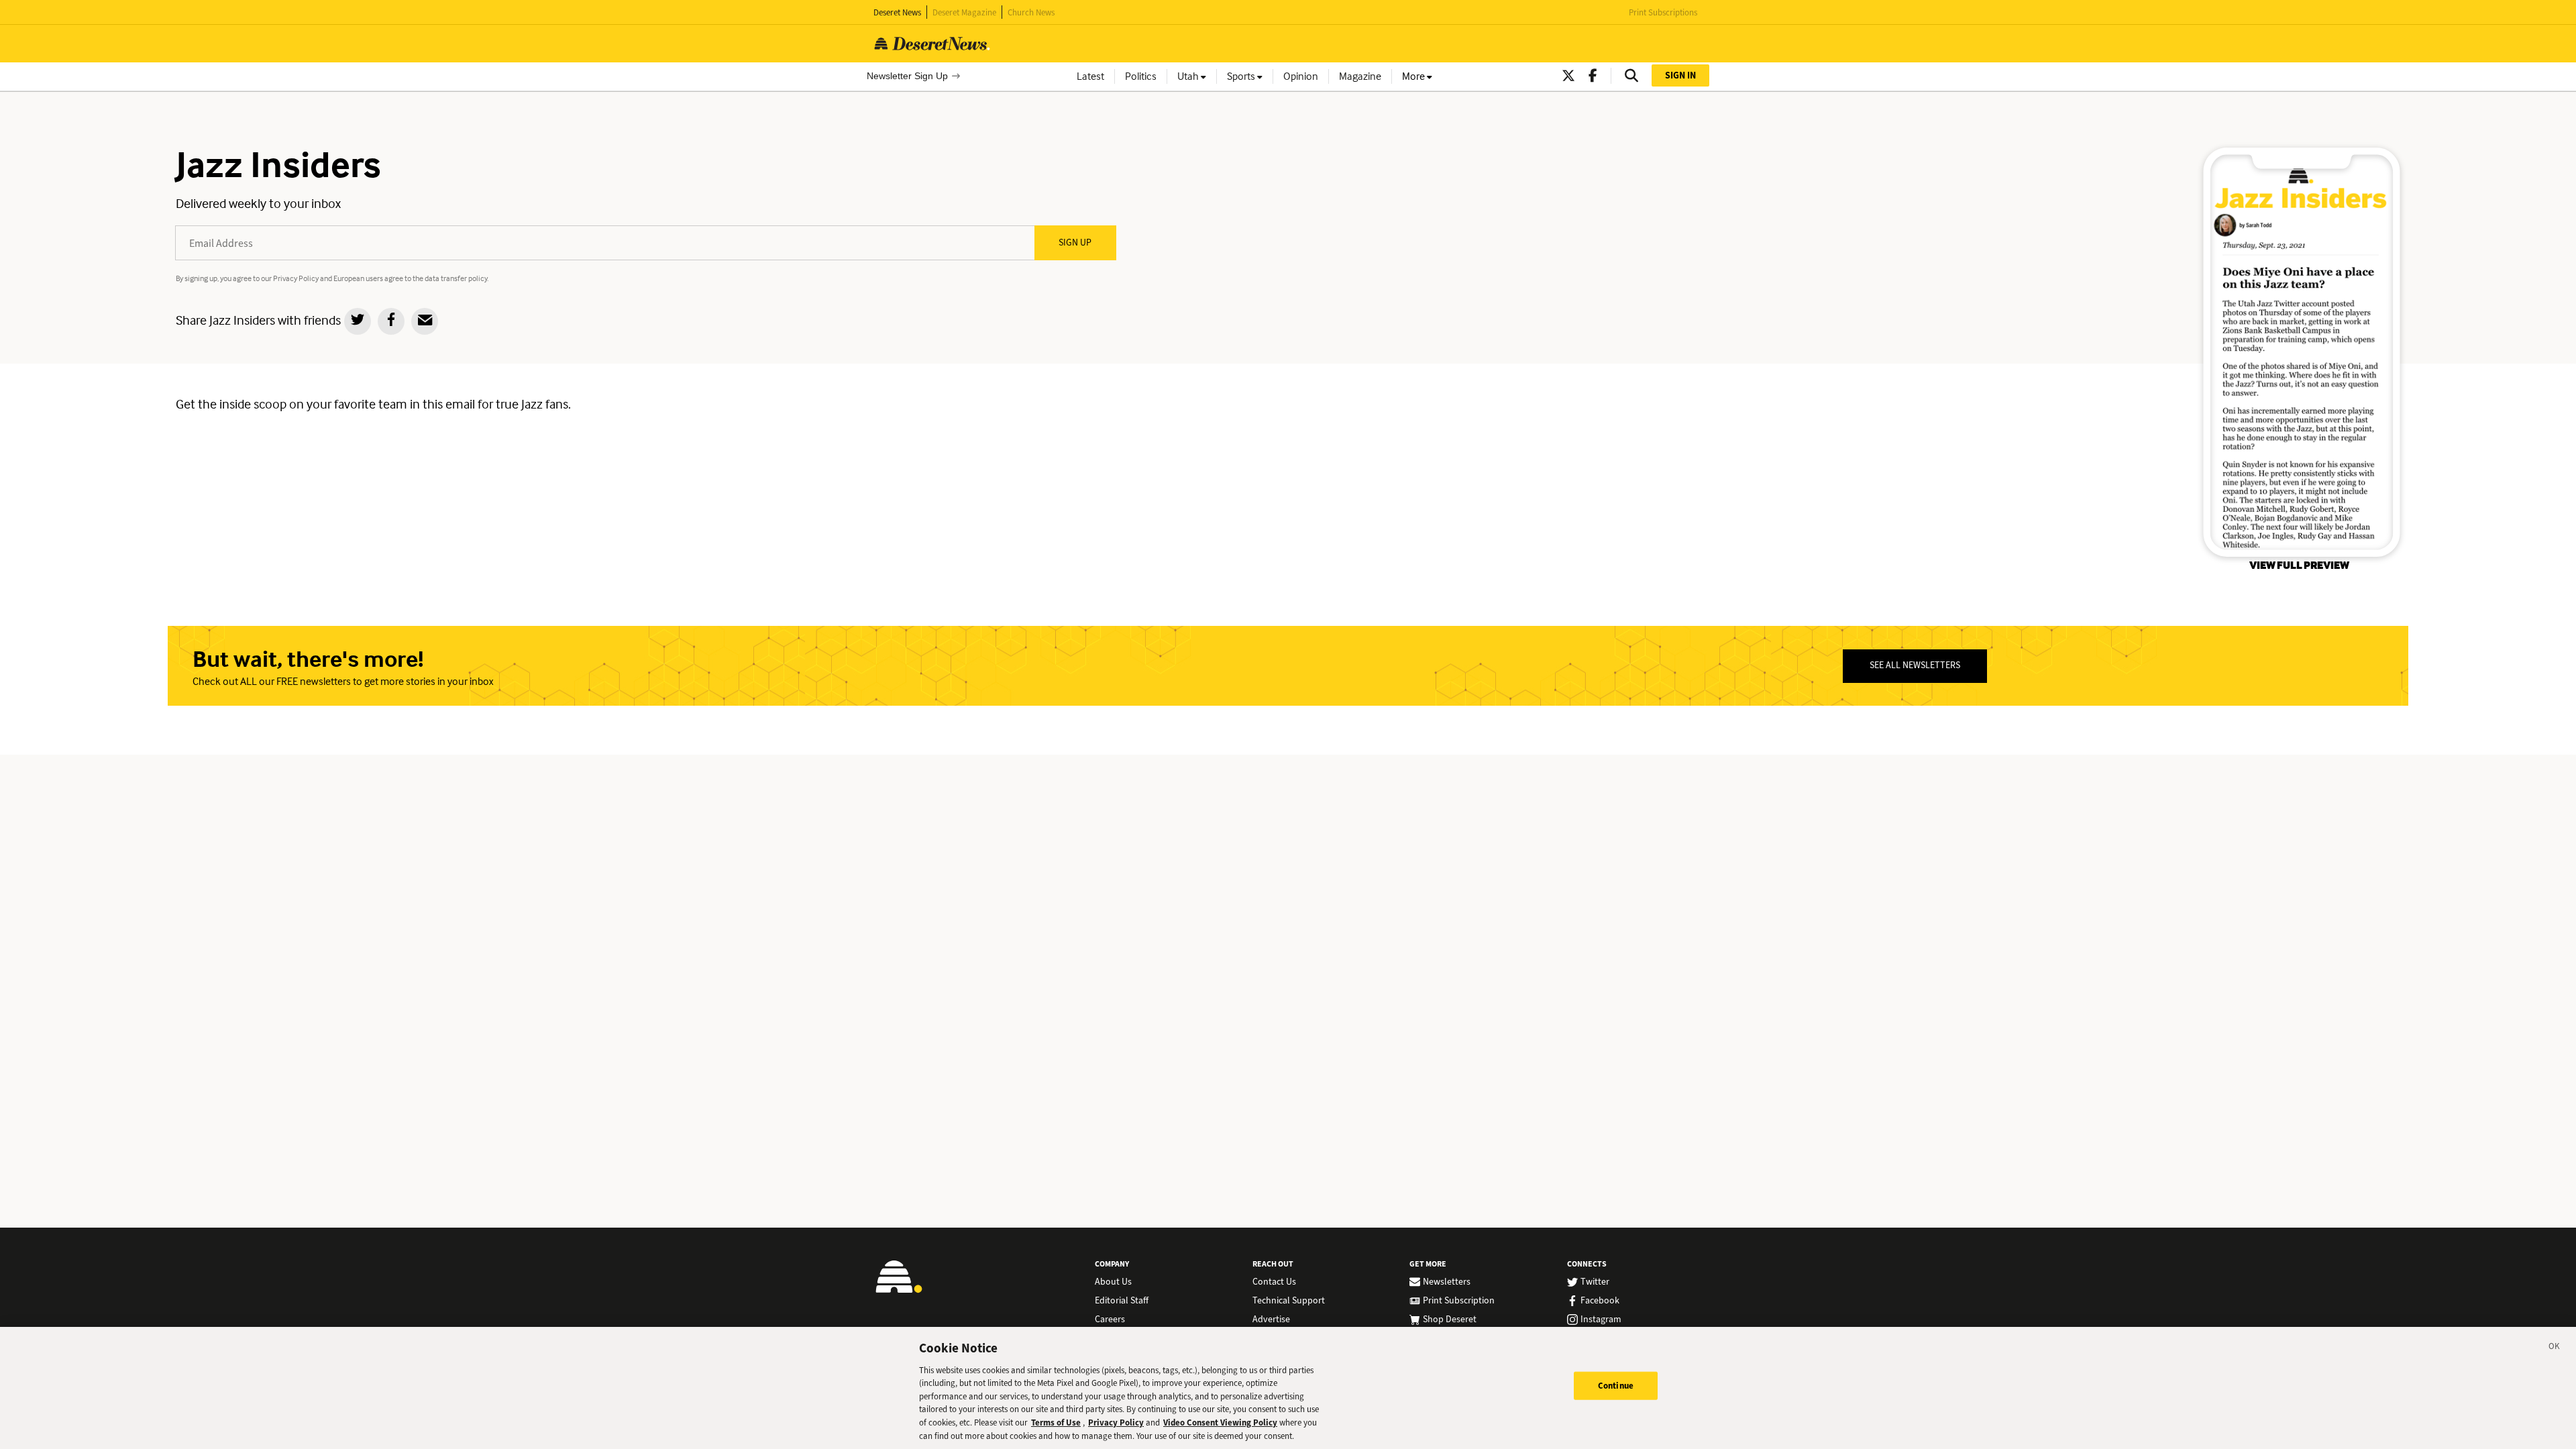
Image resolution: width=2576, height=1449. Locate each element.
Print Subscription (1459, 1301)
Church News (1031, 12)
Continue (1616, 1386)
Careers (1110, 1320)
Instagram (1601, 1320)
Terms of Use (1056, 1423)
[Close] (2555, 1348)
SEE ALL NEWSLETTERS (1915, 665)
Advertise (1271, 1320)
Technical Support (1289, 1301)
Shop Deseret (1450, 1320)
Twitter (1595, 1282)
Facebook (1600, 1301)
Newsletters (1447, 1282)
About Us (1113, 1282)
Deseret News (897, 12)
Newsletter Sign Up (907, 76)
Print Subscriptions (1663, 12)
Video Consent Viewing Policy (1220, 1423)
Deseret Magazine (964, 12)
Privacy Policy (1116, 1423)
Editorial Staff (1122, 1301)
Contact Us (1274, 1282)
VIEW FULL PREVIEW (2299, 565)
